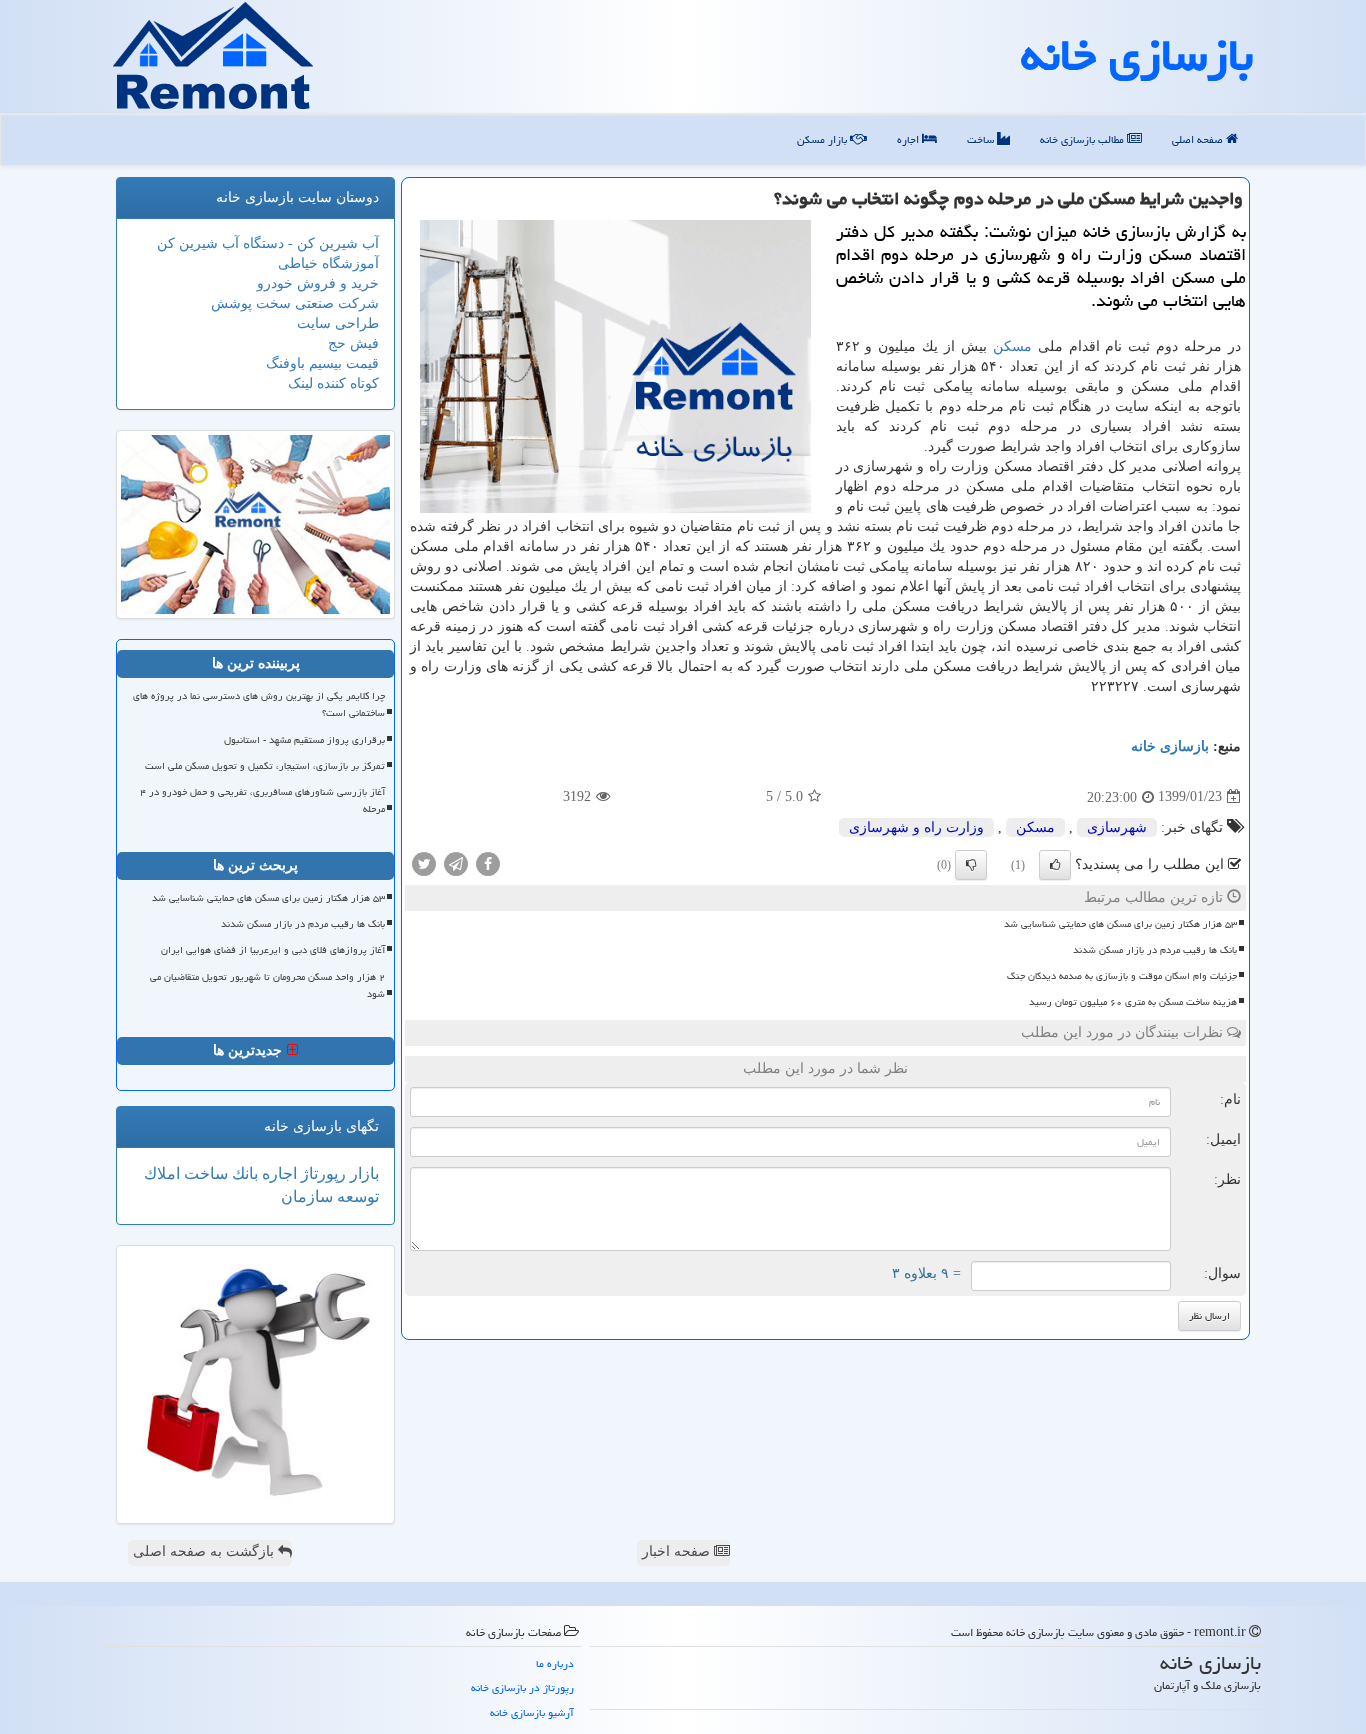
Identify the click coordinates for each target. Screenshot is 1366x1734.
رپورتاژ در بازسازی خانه (522, 1687)
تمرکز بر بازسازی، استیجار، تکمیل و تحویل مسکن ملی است (265, 766)
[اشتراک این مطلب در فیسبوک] (488, 862)
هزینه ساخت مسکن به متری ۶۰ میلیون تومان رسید (1133, 1002)
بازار (362, 1173)
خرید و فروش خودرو (318, 283)
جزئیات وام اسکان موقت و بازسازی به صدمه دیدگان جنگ (1122, 976)
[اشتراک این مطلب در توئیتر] (424, 862)
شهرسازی (1117, 827)
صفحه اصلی (1199, 139)
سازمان (307, 1196)
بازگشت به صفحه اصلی (205, 1551)
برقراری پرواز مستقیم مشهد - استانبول (304, 740)
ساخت (982, 139)
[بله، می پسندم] (1055, 865)
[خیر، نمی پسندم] (971, 865)
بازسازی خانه (1137, 55)
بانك (243, 1173)
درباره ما (555, 1663)
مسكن (1012, 346)
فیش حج (353, 343)
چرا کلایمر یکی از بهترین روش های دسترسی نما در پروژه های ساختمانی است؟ (259, 704)
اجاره (909, 139)
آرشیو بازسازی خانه (532, 1712)
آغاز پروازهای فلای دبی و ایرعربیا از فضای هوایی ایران (273, 950)
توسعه (356, 1196)
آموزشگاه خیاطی (328, 263)
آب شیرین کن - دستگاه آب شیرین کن (268, 243)
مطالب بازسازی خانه (1083, 139)
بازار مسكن (823, 139)
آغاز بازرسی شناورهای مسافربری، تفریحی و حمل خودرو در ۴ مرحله (262, 800)
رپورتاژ (321, 1173)
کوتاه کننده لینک (333, 383)
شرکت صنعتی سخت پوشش (295, 303)
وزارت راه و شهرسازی (916, 827)
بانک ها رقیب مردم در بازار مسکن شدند (1155, 950)
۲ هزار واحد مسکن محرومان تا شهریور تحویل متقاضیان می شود (267, 985)
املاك (162, 1173)
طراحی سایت (338, 323)
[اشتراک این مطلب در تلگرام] (456, 862)
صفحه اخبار (678, 1551)
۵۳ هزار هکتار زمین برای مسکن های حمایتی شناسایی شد (1120, 924)
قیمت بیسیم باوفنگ (322, 363)
